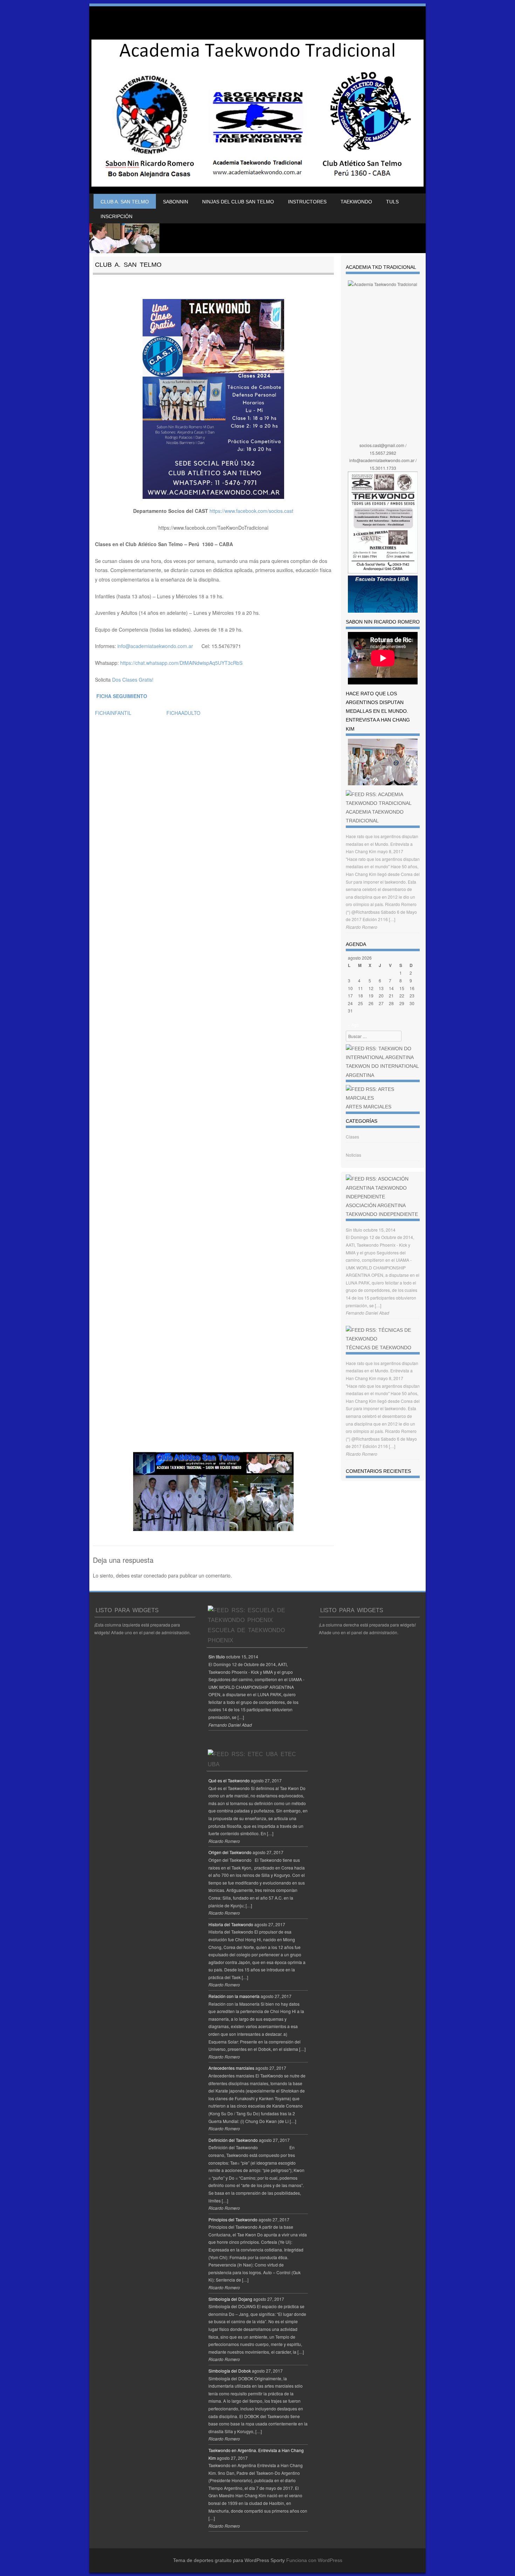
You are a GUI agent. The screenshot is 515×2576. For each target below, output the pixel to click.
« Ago (353, 1025)
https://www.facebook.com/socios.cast (251, 511)
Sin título (354, 1230)
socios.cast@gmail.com (382, 445)
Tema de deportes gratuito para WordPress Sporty (229, 2560)
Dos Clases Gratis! (133, 680)
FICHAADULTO (183, 713)
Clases (352, 1137)
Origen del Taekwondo (230, 1852)
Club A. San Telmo (125, 202)
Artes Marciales (369, 1107)
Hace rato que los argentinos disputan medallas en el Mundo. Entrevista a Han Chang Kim (382, 844)
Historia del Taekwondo (231, 1924)
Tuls (392, 202)
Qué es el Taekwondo (229, 1780)
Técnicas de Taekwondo (379, 1348)
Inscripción (116, 216)
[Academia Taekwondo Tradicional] (257, 113)
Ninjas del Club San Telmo (238, 202)
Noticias (353, 1155)
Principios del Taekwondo (233, 2219)
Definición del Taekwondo (233, 2140)
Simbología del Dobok (230, 2371)
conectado (155, 1575)
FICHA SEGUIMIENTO (122, 696)
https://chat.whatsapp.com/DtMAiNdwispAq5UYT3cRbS (181, 663)
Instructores (307, 202)
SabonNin (176, 202)
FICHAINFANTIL (113, 713)
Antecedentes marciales (231, 2068)
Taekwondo (356, 202)
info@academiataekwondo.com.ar (155, 646)
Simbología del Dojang (230, 2299)
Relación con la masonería (234, 1996)
